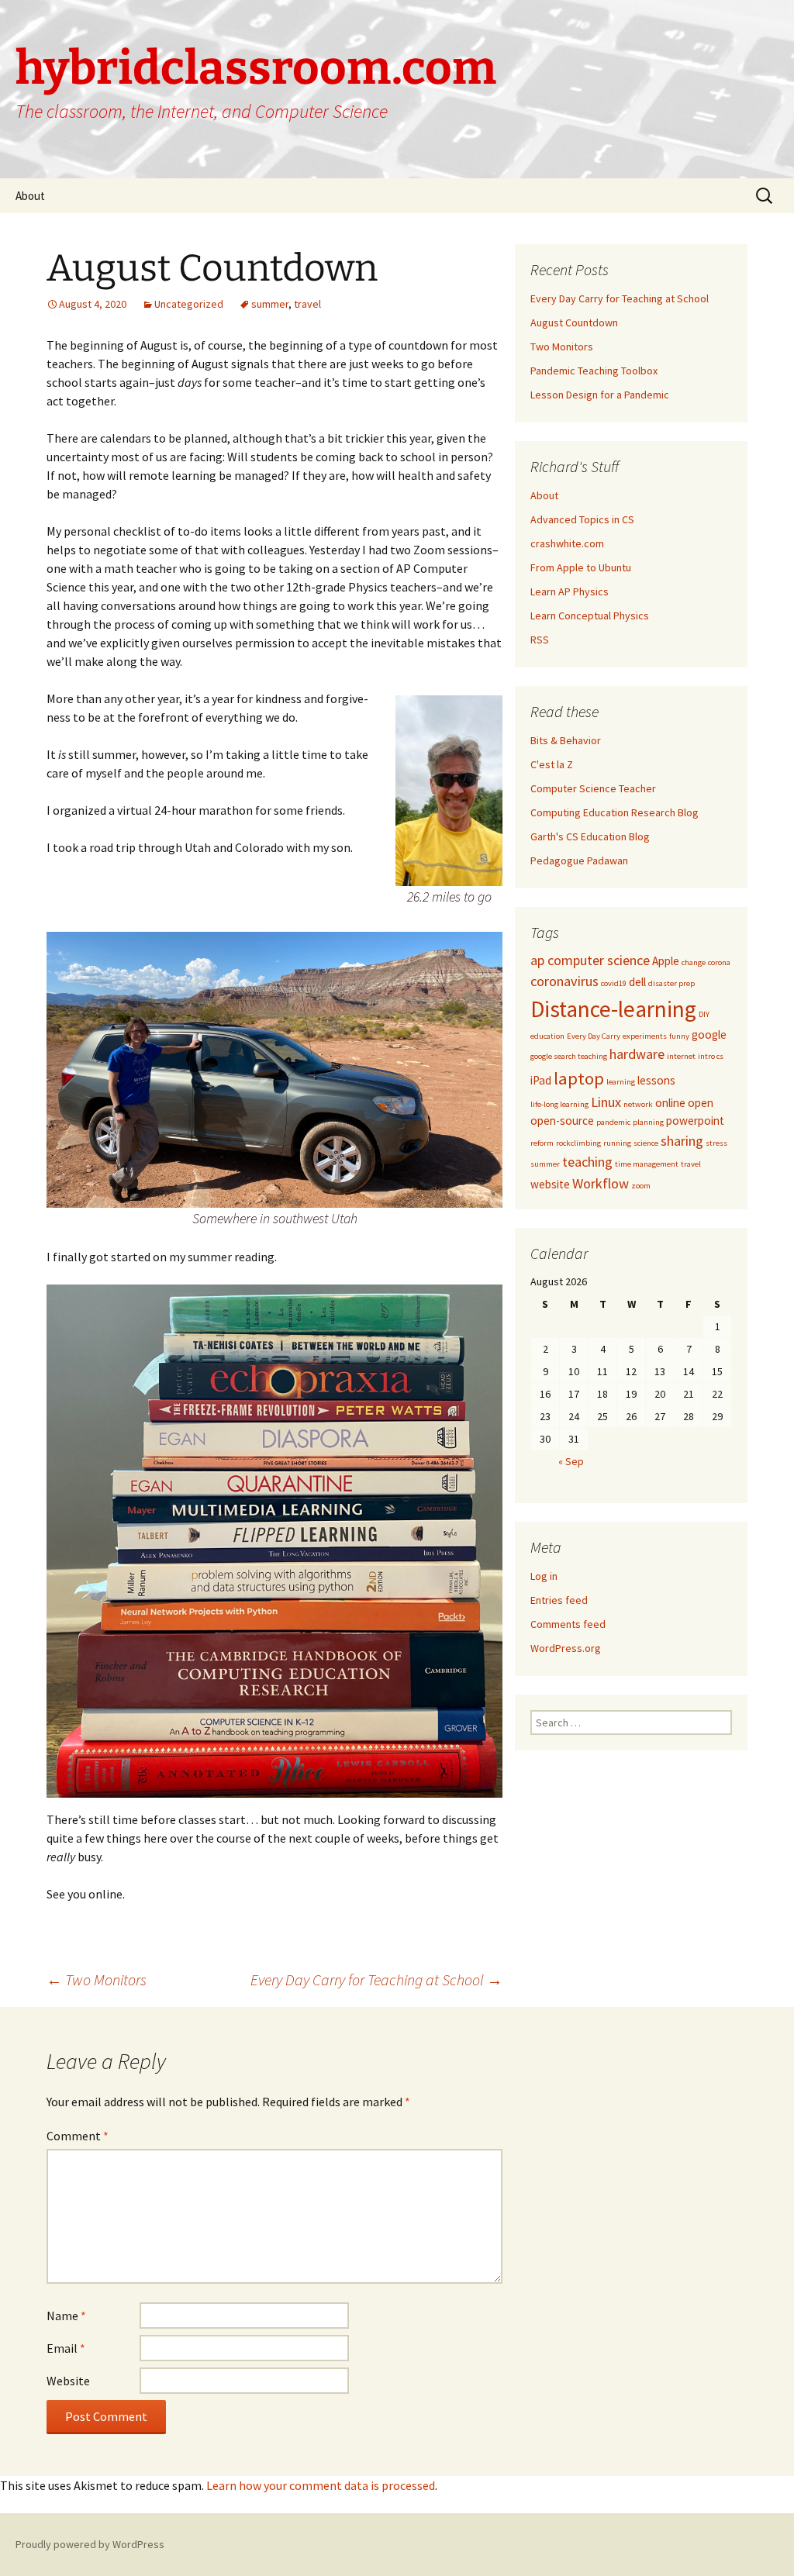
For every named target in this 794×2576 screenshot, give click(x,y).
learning (621, 1082)
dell (637, 982)
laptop (579, 1078)
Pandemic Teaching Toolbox (594, 371)
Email (66, 2348)
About (30, 196)
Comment (78, 2136)
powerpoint (695, 1121)
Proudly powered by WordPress (90, 2544)
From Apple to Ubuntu (581, 567)
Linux (606, 1102)
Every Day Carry (594, 1036)
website (550, 1184)
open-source (562, 1121)
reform (542, 1143)
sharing (682, 1141)
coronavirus (564, 981)
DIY (704, 1014)
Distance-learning (613, 1009)
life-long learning (559, 1104)
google (709, 1035)
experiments (645, 1036)
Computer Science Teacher (593, 788)
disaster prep (671, 983)
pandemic (613, 1122)
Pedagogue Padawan (579, 860)
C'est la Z (552, 764)
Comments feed (568, 1624)
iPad (541, 1080)
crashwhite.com (567, 543)
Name (66, 2316)
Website (68, 2381)
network (638, 1104)
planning (648, 1122)
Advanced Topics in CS (582, 519)
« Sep (571, 1461)
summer (270, 304)
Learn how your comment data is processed (321, 2485)
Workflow (601, 1183)
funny (679, 1036)
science (646, 1143)
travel (307, 304)
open (701, 1103)
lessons (656, 1080)
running (617, 1143)
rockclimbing (578, 1143)
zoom (641, 1186)
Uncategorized (189, 304)
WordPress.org (566, 1648)
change (694, 962)
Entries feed (559, 1600)
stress (716, 1143)
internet (681, 1056)
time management (647, 1164)
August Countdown (574, 322)
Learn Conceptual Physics (590, 616)
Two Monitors (97, 1979)
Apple (666, 961)
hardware (637, 1054)
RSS (540, 640)
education (547, 1036)
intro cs (711, 1056)
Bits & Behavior (566, 740)
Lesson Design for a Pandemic (600, 395)
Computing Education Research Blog (614, 812)
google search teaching (569, 1056)
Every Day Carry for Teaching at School (376, 1979)
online (670, 1103)
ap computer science (590, 960)
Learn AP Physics (570, 591)
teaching (587, 1162)
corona (719, 962)
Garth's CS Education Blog (590, 836)
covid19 (614, 983)
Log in (544, 1576)
